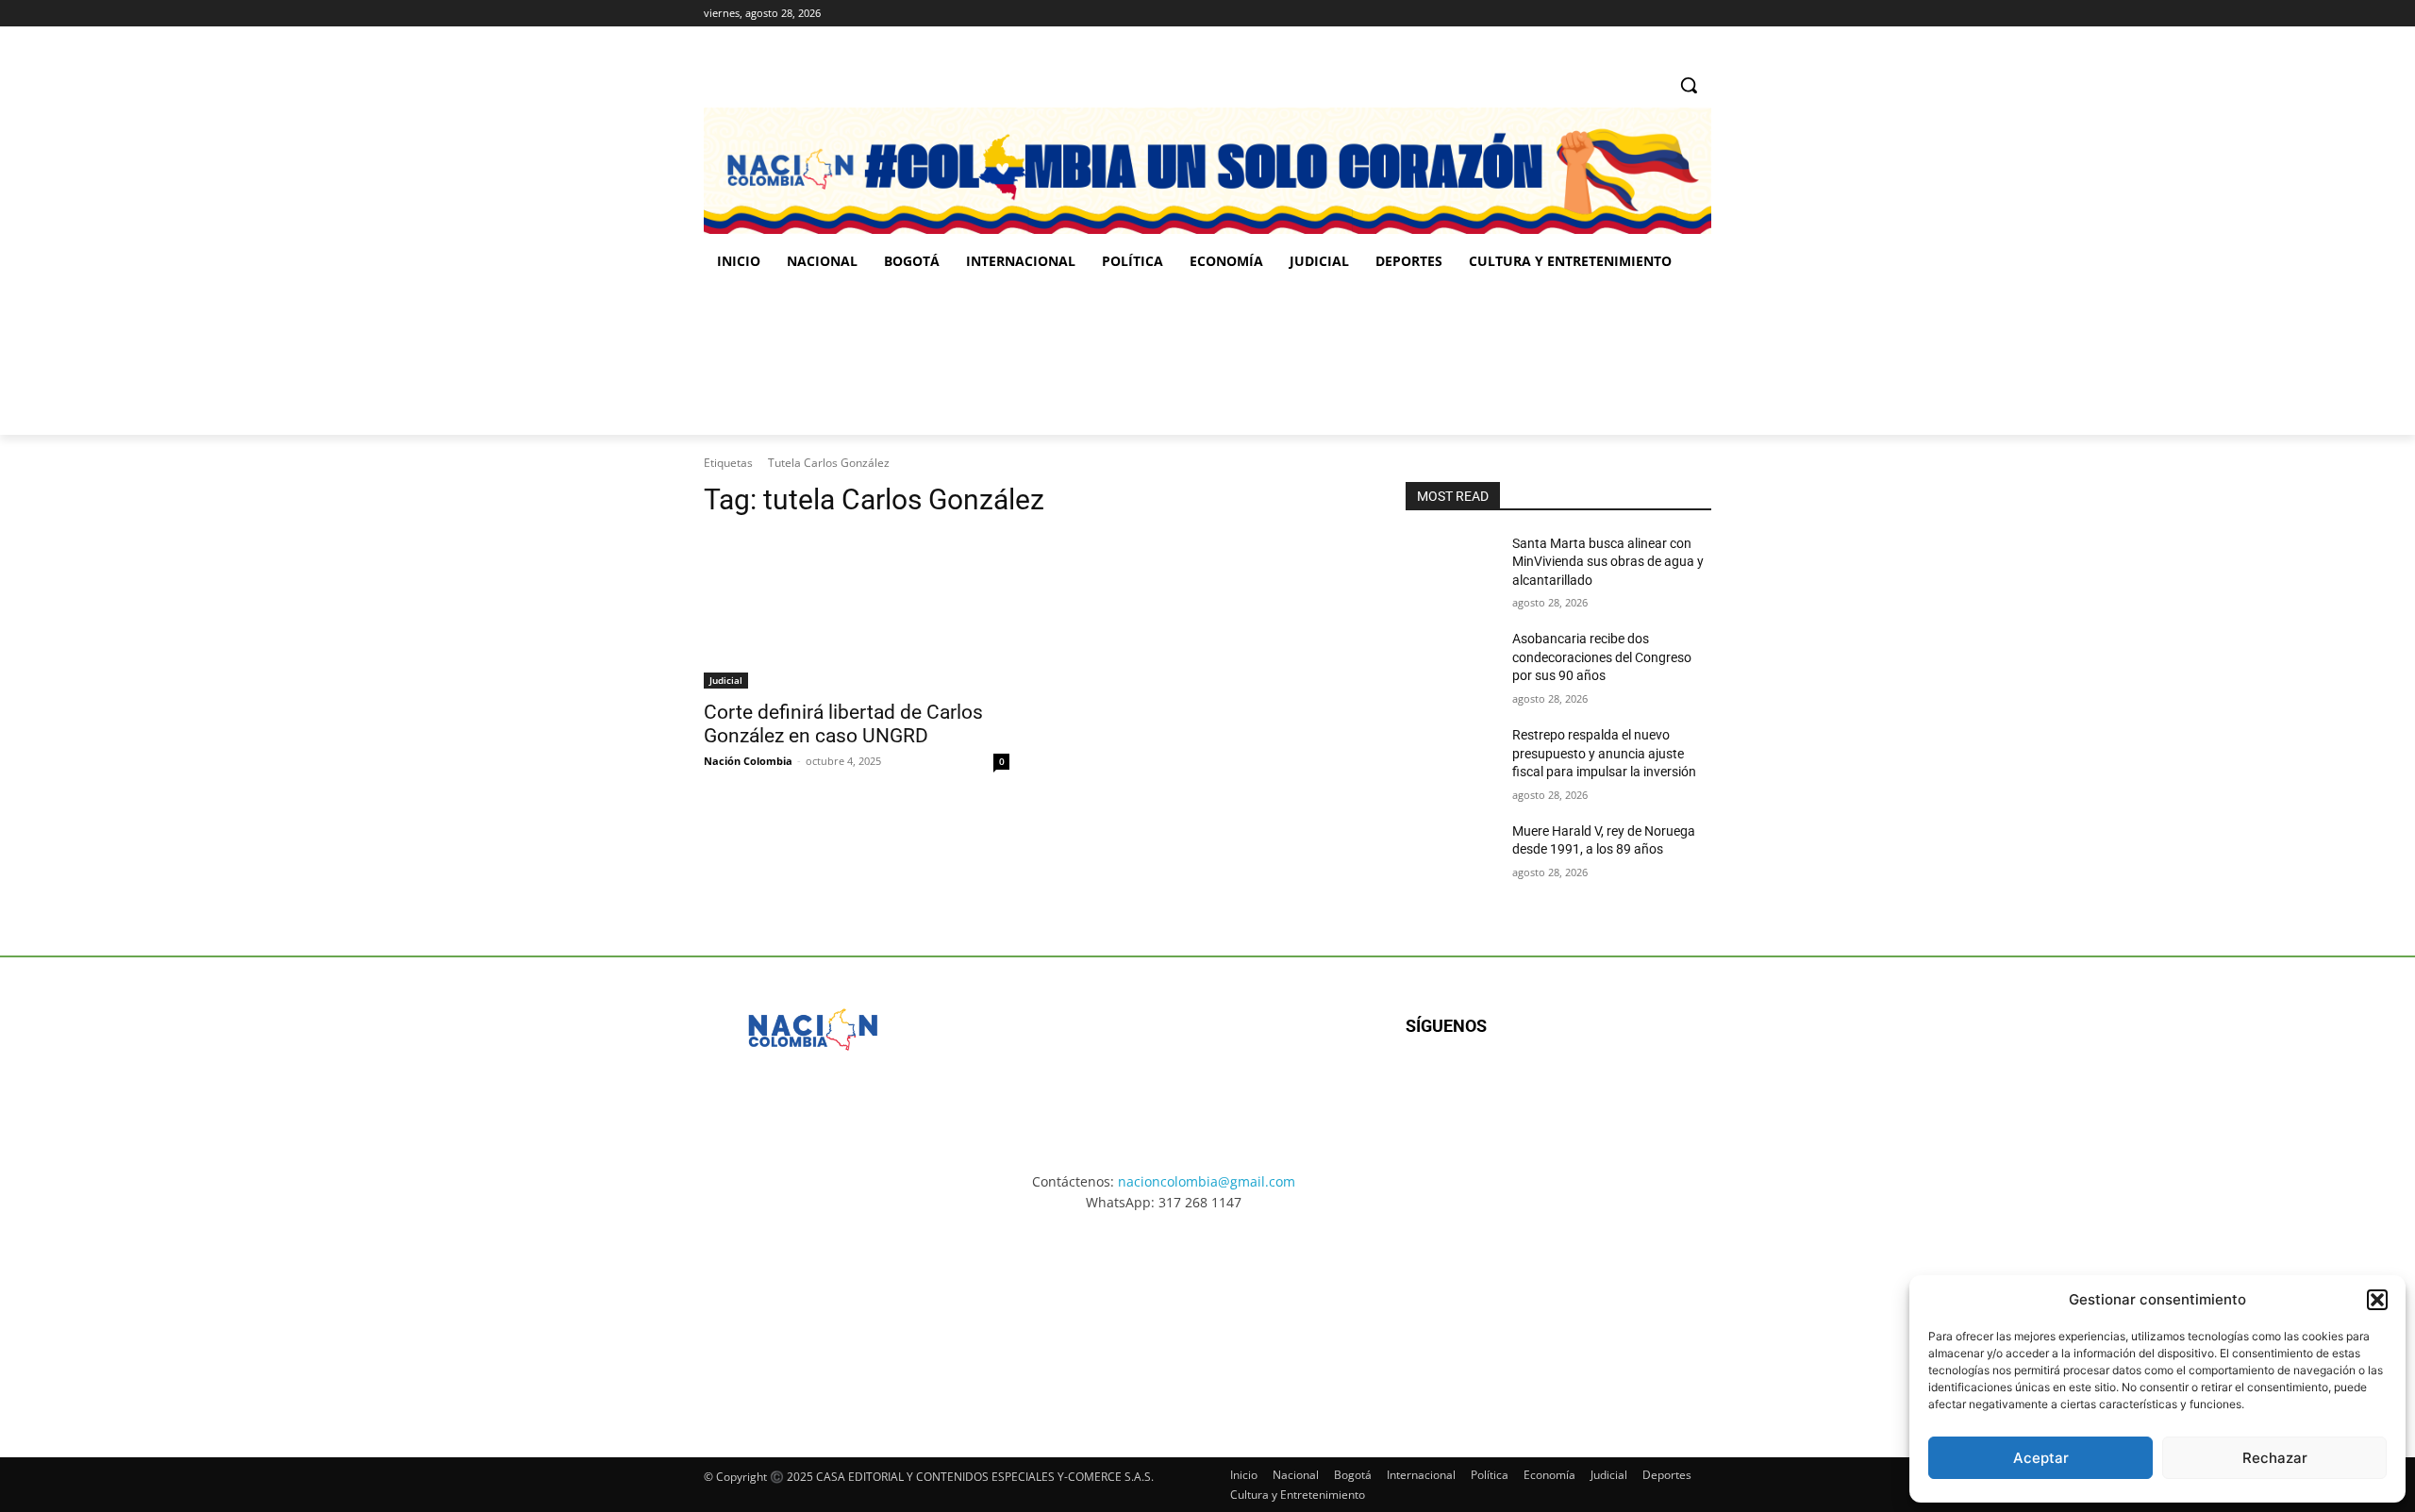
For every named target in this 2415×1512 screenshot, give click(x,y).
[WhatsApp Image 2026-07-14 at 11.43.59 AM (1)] (1071, 359)
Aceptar (2041, 1458)
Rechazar (2275, 1458)
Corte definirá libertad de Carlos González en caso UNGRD (843, 724)
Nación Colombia (748, 761)
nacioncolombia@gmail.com (1207, 1181)
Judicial (726, 680)
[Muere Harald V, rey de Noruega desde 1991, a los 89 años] (1451, 855)
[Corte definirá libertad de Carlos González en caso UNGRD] (857, 612)
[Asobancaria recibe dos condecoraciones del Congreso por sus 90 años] (1451, 662)
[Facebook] (1622, 14)
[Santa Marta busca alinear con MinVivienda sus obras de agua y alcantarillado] (1451, 567)
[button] (2377, 1300)
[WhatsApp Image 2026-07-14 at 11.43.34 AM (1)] (1328, 359)
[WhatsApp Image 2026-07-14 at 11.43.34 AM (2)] (1338, 1318)
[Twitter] (1700, 14)
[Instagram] (1649, 14)
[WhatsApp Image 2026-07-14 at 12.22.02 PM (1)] (1599, 1318)
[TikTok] (1674, 14)
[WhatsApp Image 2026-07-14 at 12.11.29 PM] (814, 359)
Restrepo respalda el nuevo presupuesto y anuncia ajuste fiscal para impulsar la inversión (1604, 753)
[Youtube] (1610, 1087)
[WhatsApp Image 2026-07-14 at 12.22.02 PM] (1585, 359)
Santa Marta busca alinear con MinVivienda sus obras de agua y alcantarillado (1608, 562)
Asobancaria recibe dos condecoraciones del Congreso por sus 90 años (1602, 657)
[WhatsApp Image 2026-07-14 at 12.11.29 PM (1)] (816, 1318)
